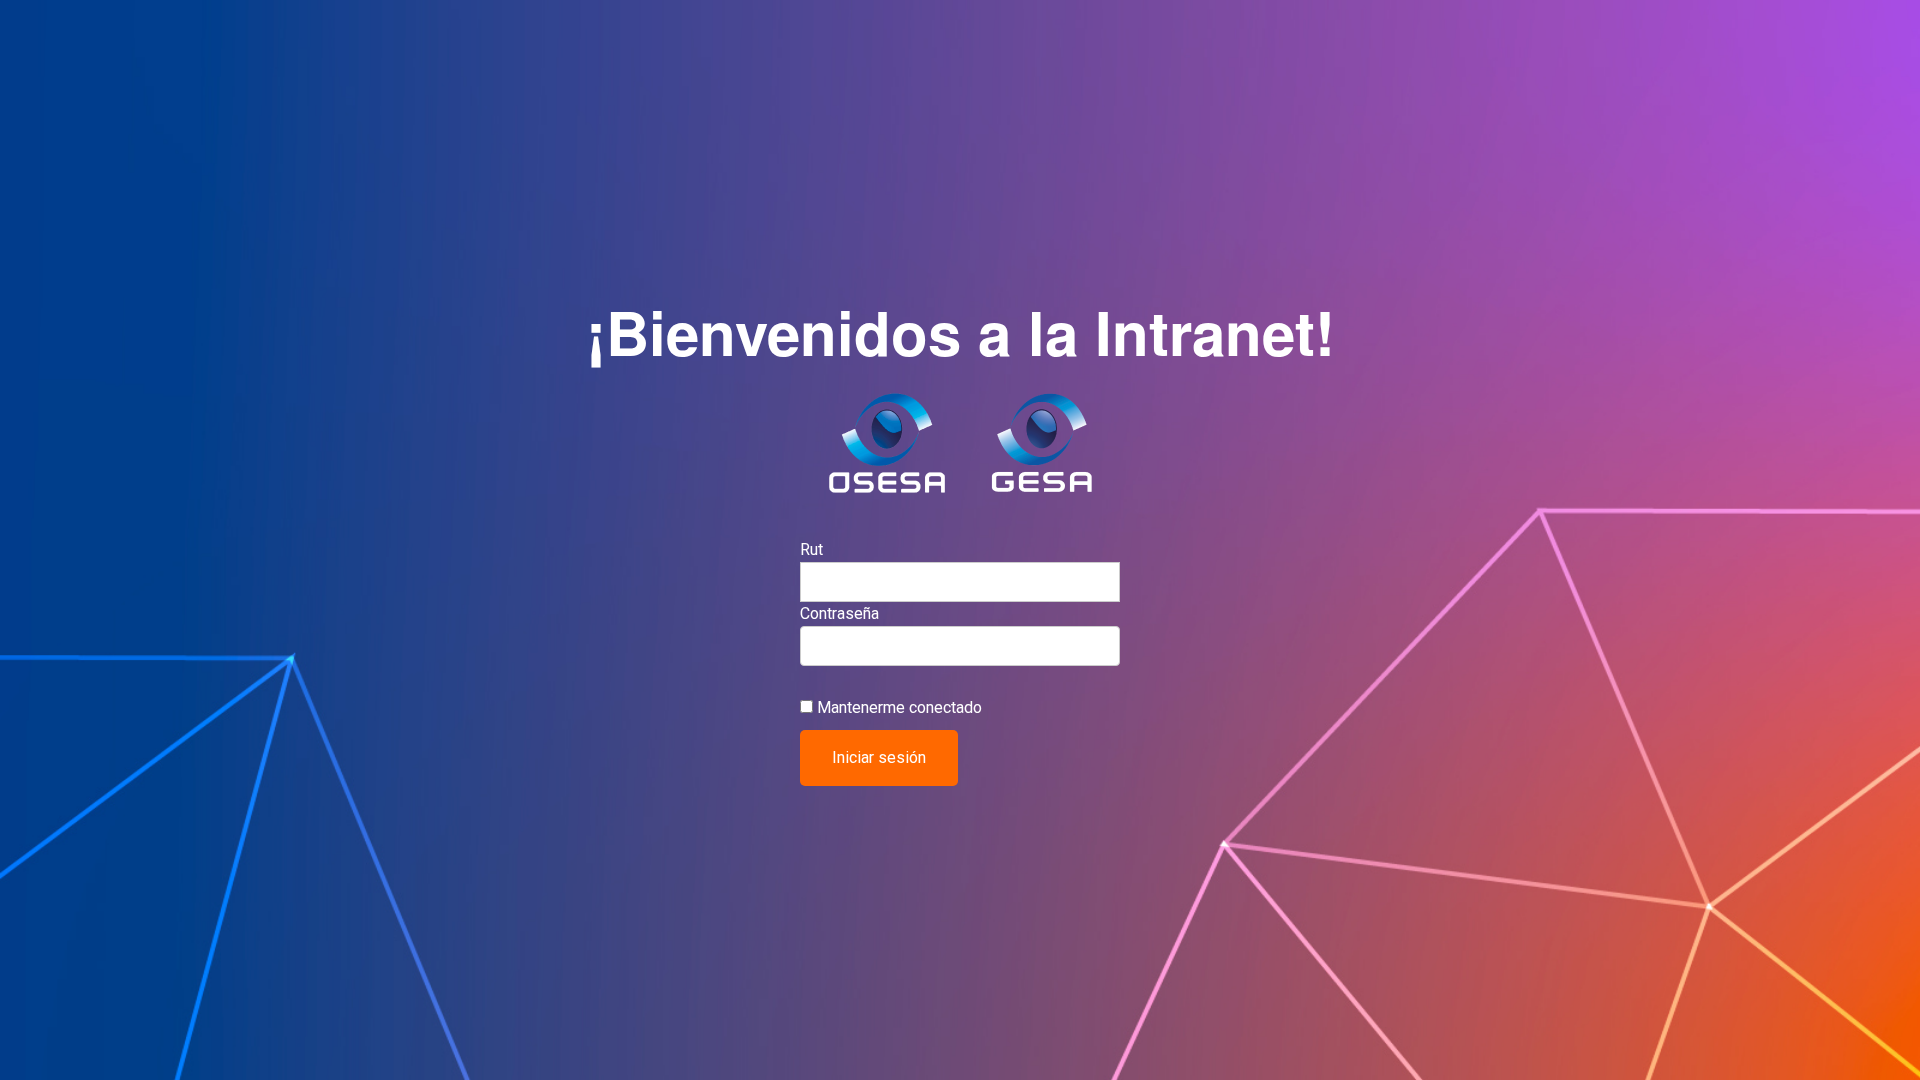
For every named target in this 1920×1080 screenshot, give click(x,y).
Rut (811, 549)
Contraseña (839, 613)
